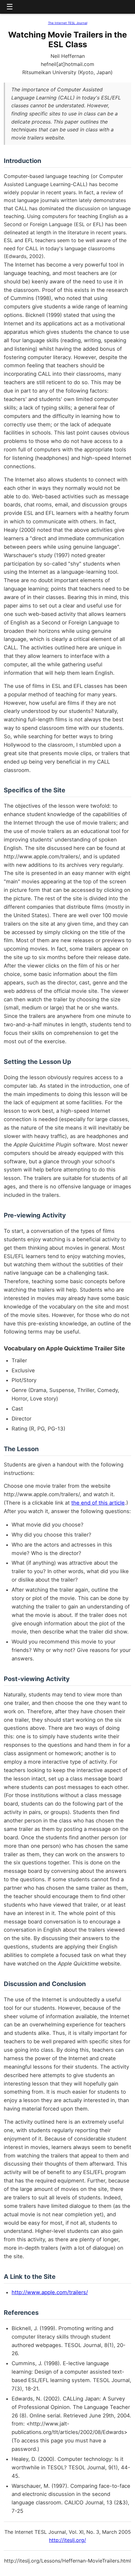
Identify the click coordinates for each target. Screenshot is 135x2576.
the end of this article (98, 1503)
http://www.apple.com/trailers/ (50, 2292)
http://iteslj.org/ (67, 2540)
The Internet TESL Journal (68, 23)
